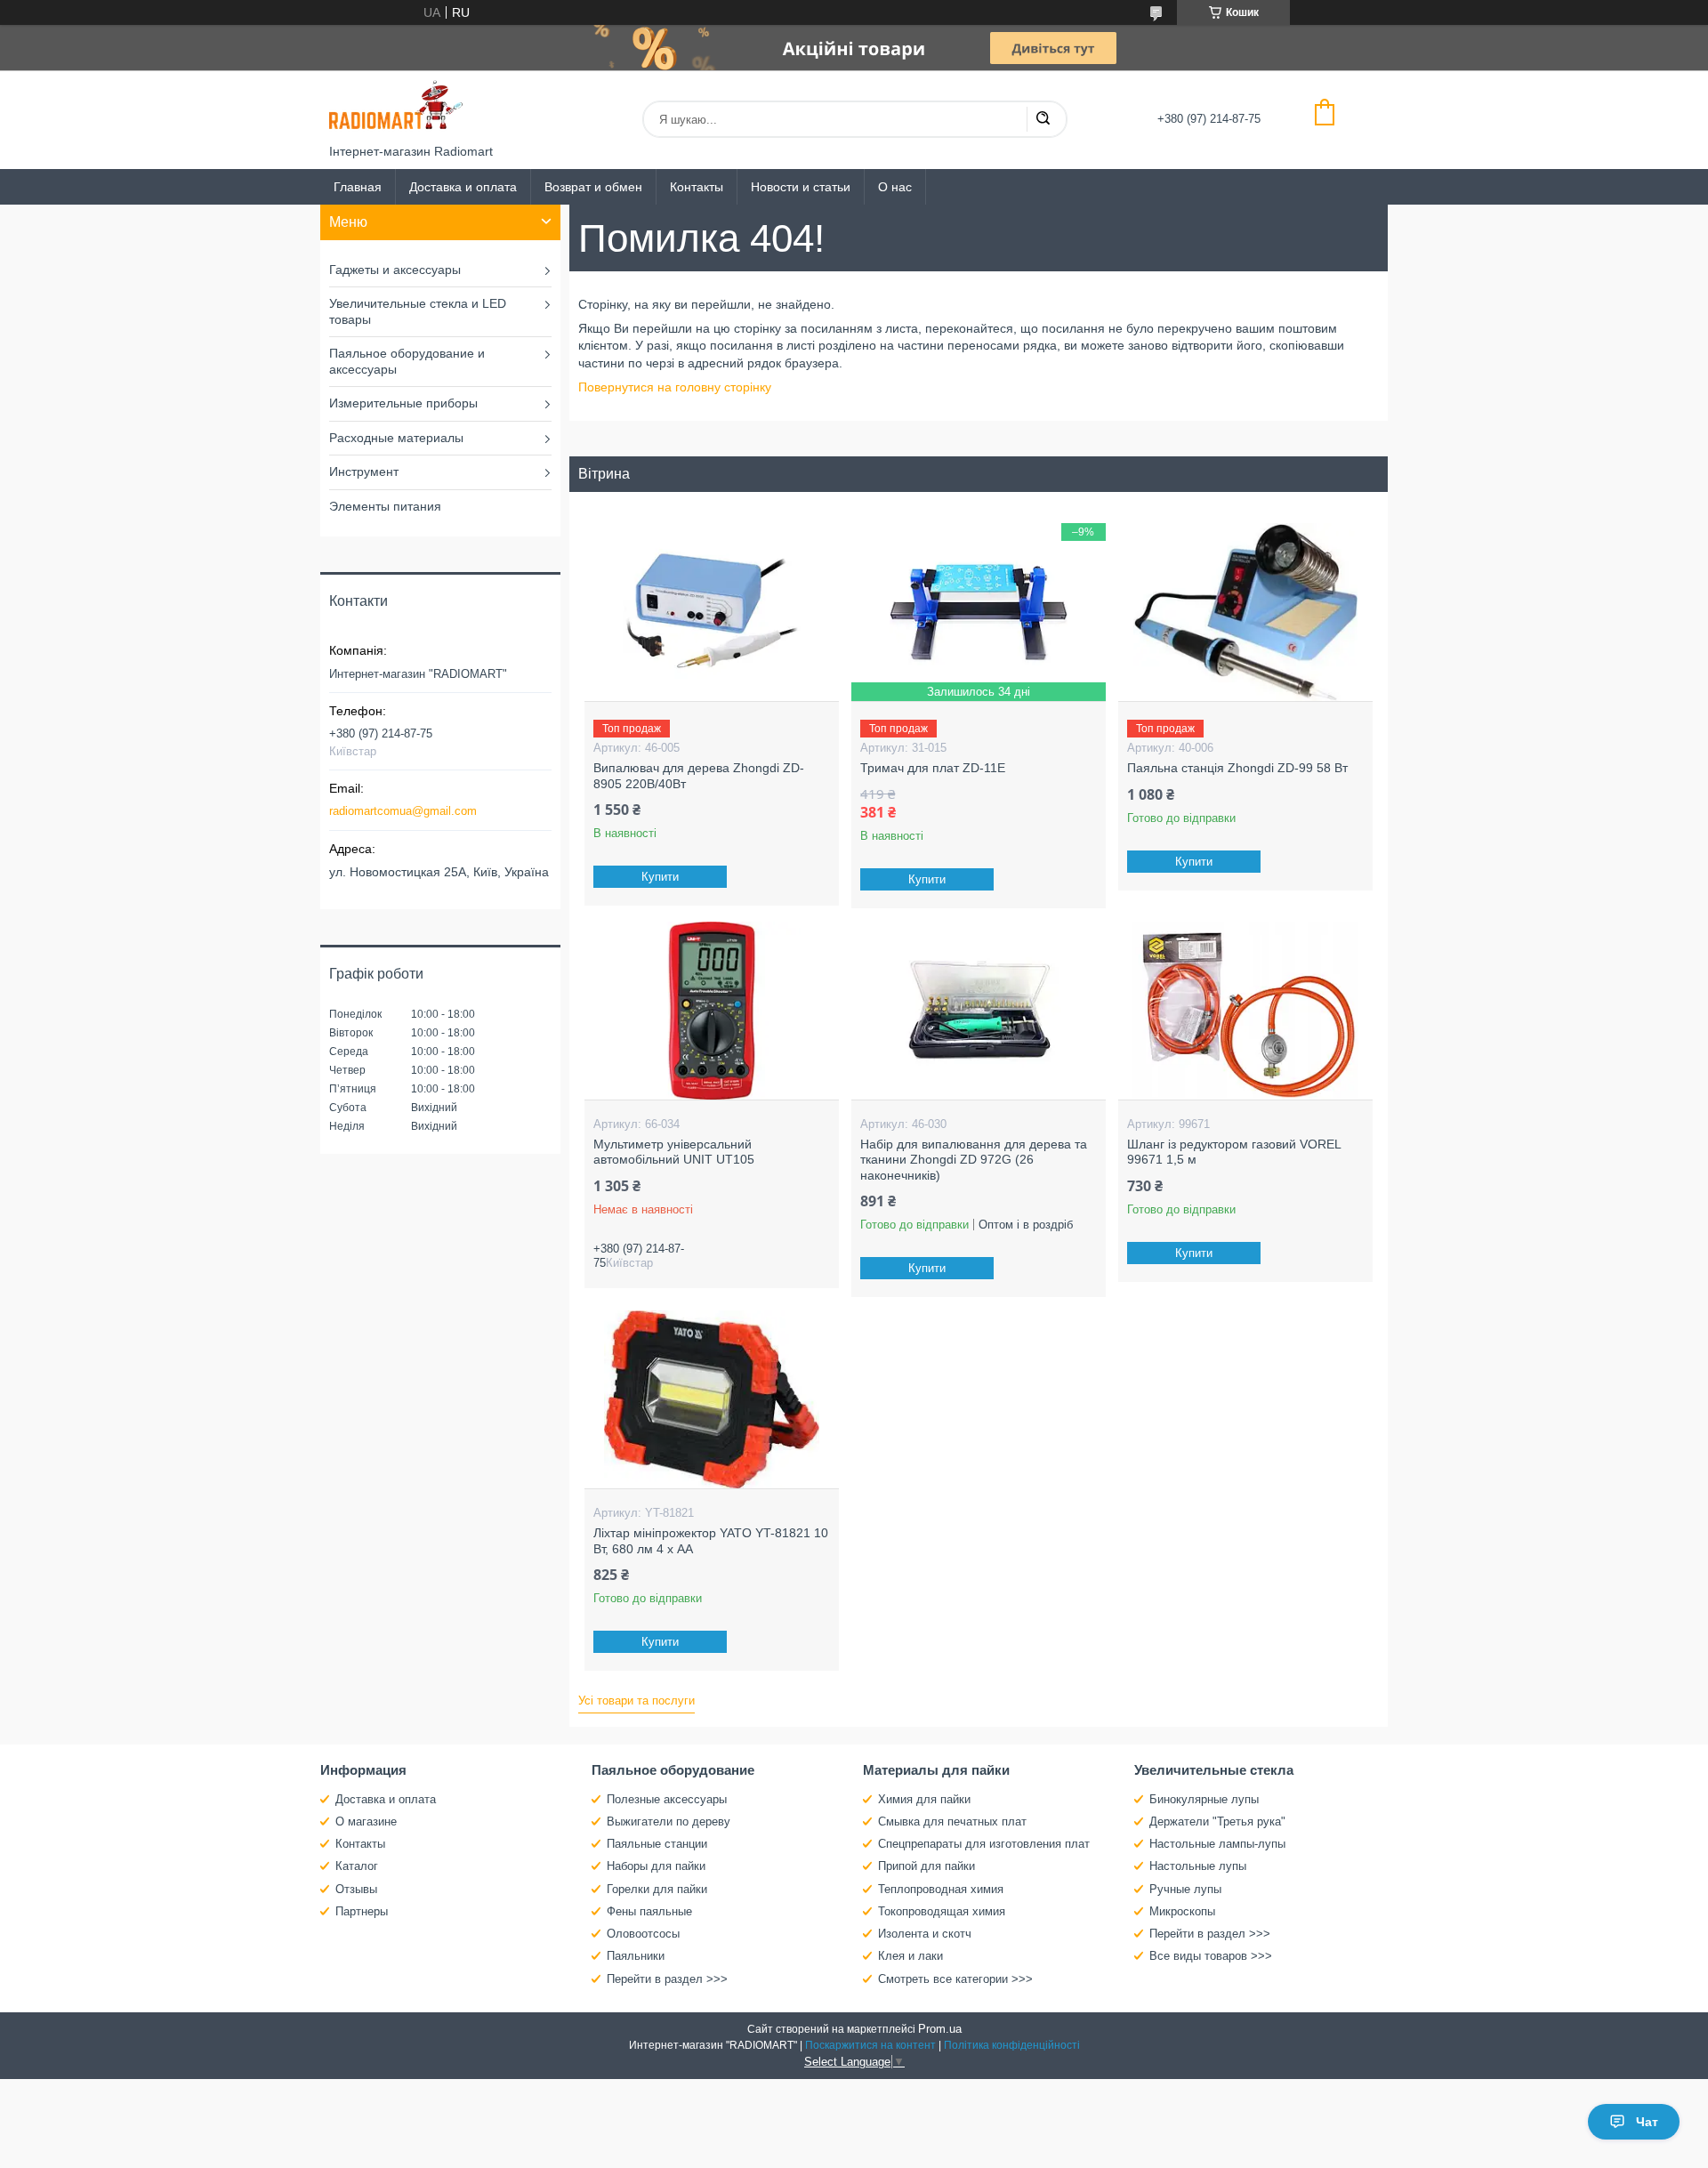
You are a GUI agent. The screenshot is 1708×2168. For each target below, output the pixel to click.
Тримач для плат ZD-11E (933, 768)
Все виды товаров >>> (1211, 1956)
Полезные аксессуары (667, 1799)
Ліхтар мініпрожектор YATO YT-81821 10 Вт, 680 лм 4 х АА (711, 1541)
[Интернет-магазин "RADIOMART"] (396, 107)
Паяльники (636, 1956)
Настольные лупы (1198, 1866)
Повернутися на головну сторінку (675, 387)
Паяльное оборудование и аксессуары (407, 361)
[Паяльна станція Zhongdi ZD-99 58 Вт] (1245, 612)
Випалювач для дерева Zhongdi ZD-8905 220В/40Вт (699, 776)
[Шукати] (1043, 119)
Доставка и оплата (463, 187)
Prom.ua (940, 2029)
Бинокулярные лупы (1204, 1799)
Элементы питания (385, 506)
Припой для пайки (927, 1866)
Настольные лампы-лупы (1217, 1844)
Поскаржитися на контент (870, 2045)
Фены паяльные (649, 1911)
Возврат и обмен (593, 187)
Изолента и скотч (925, 1934)
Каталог (357, 1866)
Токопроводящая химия (942, 1911)
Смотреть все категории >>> (955, 1979)
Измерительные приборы (403, 403)
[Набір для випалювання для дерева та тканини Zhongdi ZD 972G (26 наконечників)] (978, 1011)
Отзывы (356, 1889)
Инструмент (364, 471)
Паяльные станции (657, 1844)
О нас (895, 187)
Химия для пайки (924, 1799)
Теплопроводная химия (941, 1889)
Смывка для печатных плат (952, 1821)
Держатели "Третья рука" (1217, 1821)
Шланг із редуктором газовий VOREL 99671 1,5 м (1234, 1152)
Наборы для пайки (656, 1866)
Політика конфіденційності (1012, 2045)
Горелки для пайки (657, 1889)
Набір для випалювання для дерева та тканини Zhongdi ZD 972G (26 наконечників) (974, 1160)
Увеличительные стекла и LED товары (418, 311)
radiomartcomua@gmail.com (403, 811)
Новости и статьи (801, 187)
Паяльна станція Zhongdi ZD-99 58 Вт (1237, 768)
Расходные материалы (396, 438)
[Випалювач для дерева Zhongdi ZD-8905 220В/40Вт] (711, 612)
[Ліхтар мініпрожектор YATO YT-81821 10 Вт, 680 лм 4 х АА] (711, 1399)
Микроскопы (1182, 1911)
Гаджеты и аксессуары (395, 270)
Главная (358, 187)
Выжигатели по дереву (669, 1821)
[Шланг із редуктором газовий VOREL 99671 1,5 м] (1245, 1011)
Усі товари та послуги (636, 1701)
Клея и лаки (910, 1956)
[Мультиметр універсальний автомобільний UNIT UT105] (711, 1011)
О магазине (366, 1821)
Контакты (697, 187)
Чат (1647, 2122)
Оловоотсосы (643, 1934)
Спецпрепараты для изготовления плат (984, 1844)
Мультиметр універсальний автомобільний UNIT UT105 (674, 1152)
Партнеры (362, 1911)
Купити (660, 877)
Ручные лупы (1185, 1889)
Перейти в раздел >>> (667, 1979)
